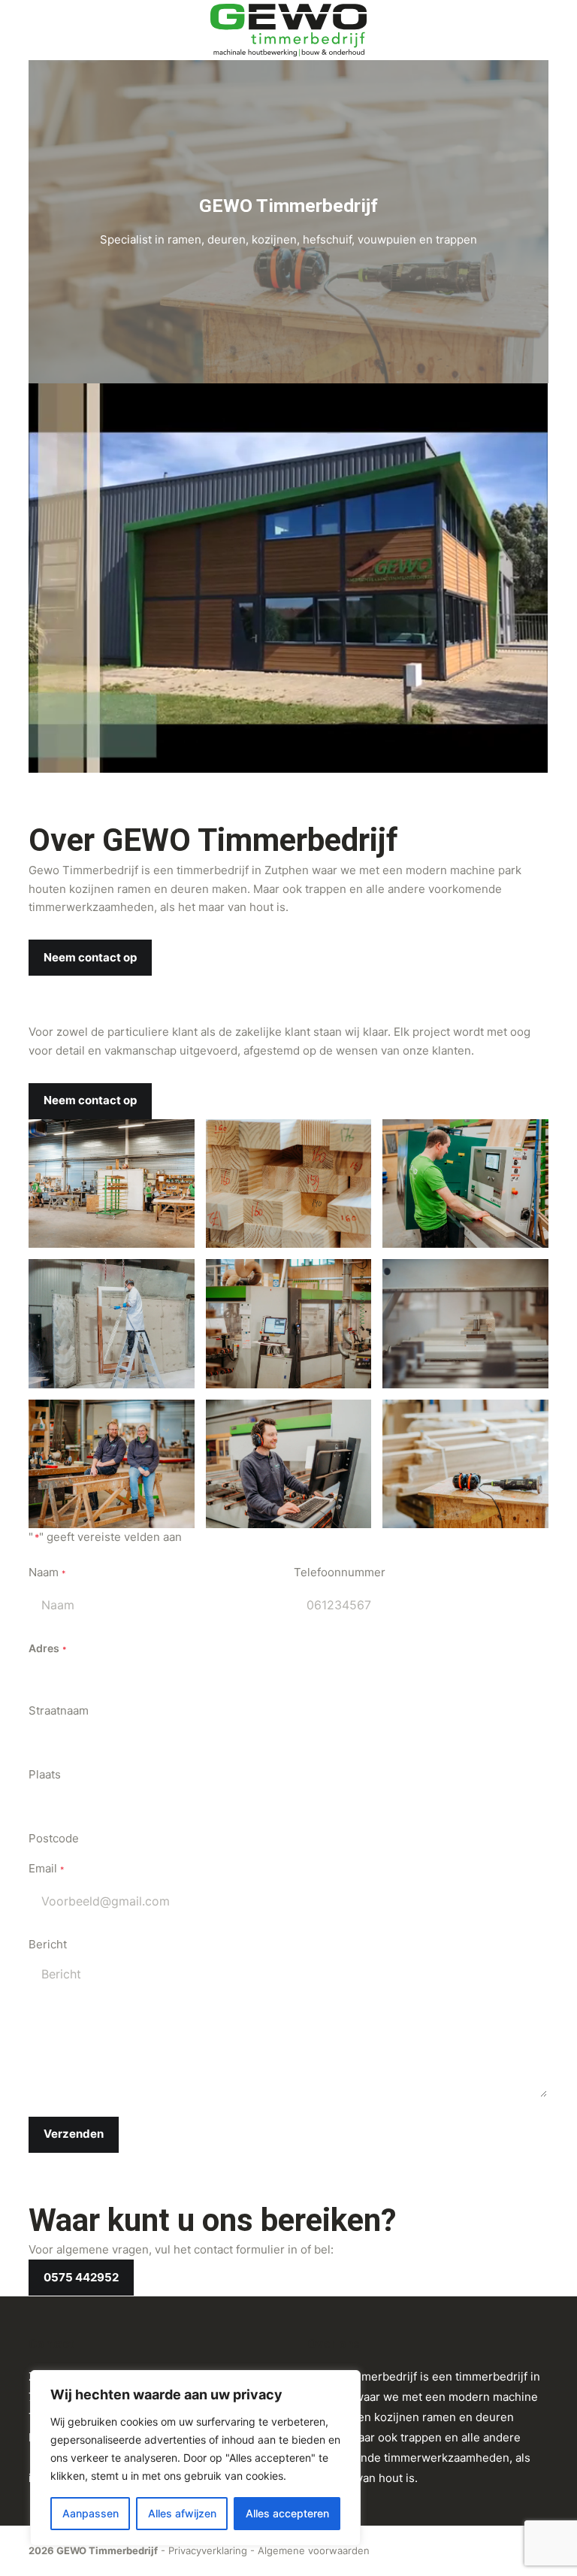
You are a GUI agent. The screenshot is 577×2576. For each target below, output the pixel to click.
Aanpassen (91, 2513)
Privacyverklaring (208, 2550)
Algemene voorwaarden (314, 2550)
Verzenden (74, 2134)
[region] (195, 2458)
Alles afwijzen (182, 2513)
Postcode (54, 1838)
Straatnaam (59, 1710)
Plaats (45, 1774)
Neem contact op (90, 957)
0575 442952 (81, 2277)
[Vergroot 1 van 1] (175, 1139)
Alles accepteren (287, 2513)
